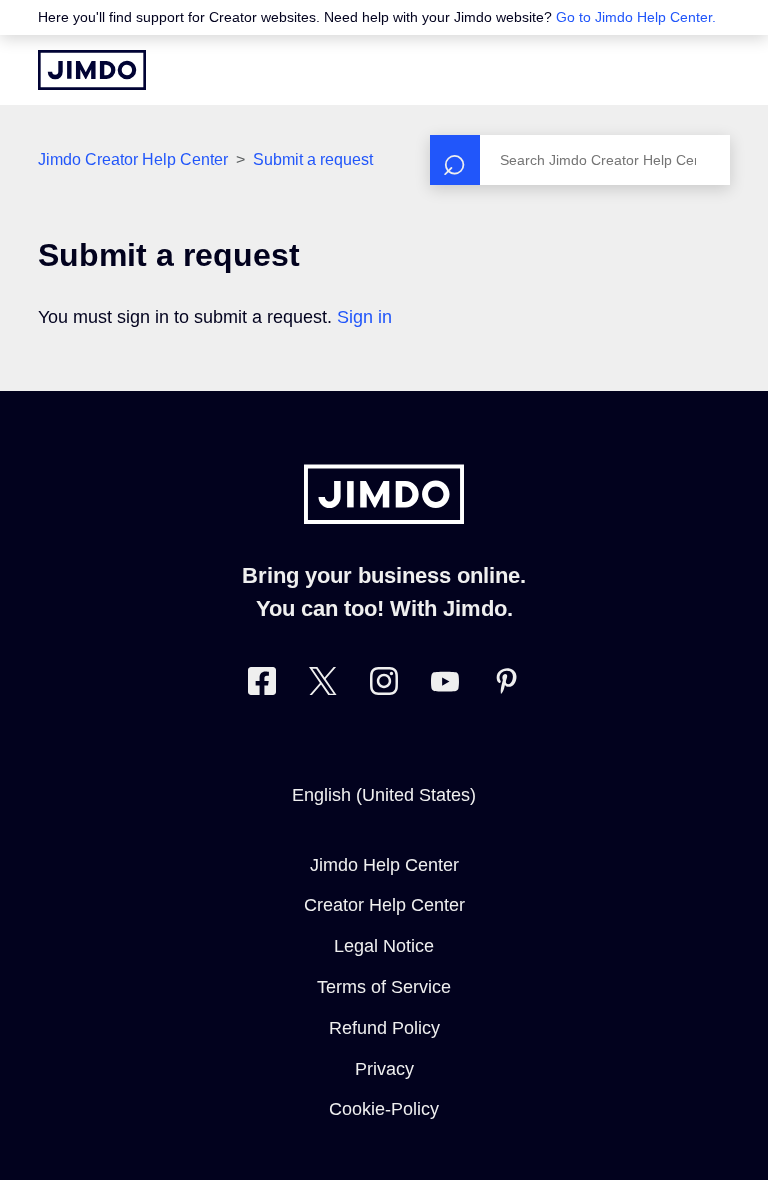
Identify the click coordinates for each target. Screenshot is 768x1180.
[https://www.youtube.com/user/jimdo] (445, 685)
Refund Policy (384, 1028)
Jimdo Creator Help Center (133, 159)
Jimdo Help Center (384, 865)
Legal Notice (384, 946)
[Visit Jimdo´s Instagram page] (384, 685)
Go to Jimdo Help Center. (636, 17)
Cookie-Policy (384, 1109)
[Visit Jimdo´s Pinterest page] (506, 685)
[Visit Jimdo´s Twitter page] (323, 685)
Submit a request (313, 159)
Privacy (384, 1069)
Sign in (364, 317)
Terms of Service (384, 987)
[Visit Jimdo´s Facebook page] (262, 685)
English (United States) (384, 795)
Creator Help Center (384, 905)
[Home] (92, 70)
